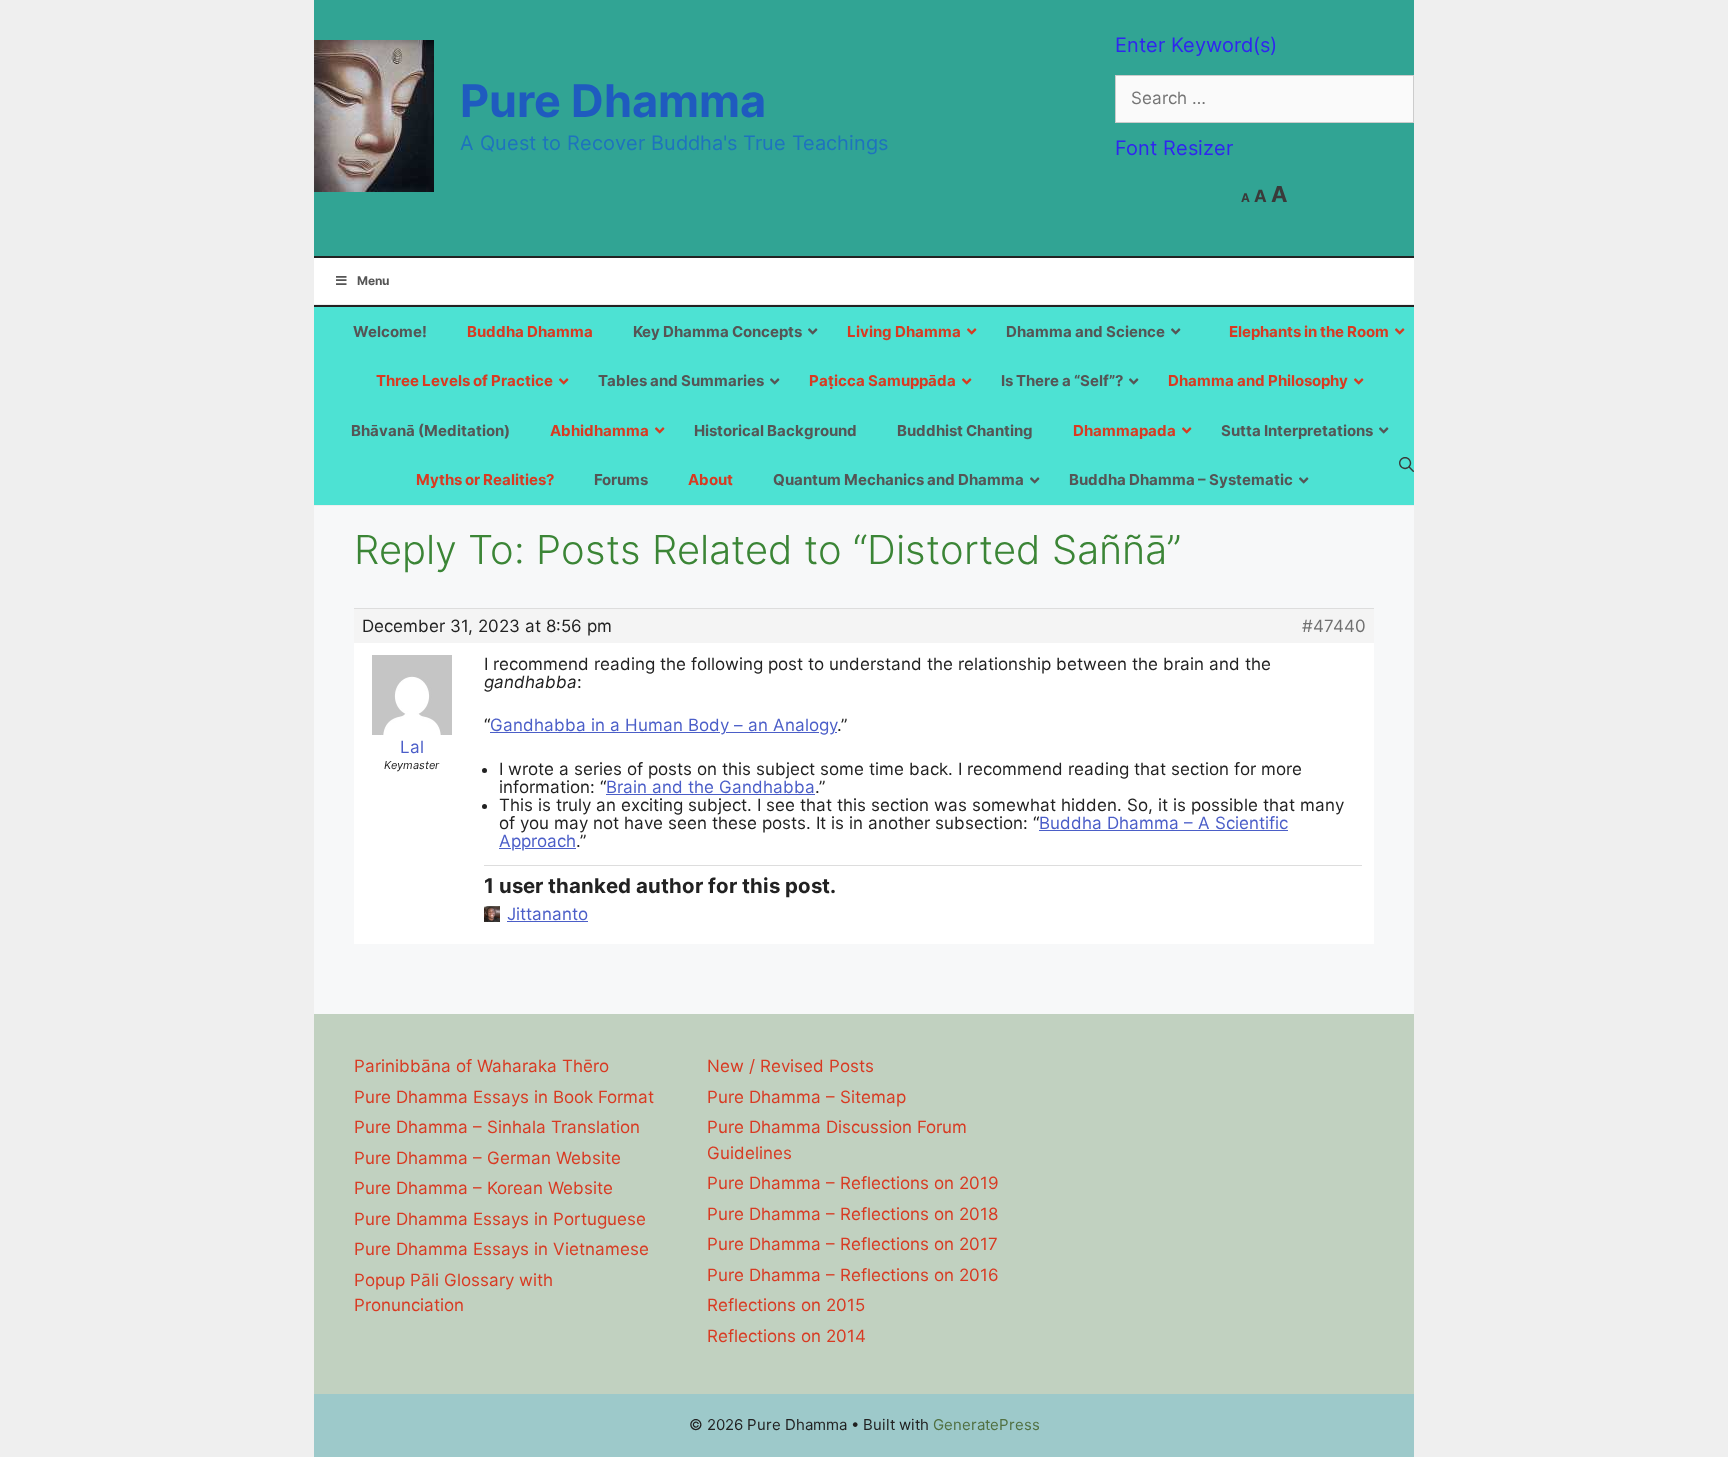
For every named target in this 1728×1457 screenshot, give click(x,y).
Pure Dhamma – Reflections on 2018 (852, 1214)
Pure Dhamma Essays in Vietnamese (501, 1249)
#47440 (1334, 626)
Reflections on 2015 (786, 1305)
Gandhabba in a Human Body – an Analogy (663, 725)
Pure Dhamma (613, 100)
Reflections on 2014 (786, 1336)
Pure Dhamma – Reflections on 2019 (853, 1183)
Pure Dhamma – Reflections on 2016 (853, 1275)
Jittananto (547, 914)
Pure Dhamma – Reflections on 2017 (852, 1244)
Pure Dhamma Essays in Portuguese (500, 1219)
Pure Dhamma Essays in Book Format (504, 1097)
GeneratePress (986, 1424)
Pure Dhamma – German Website (487, 1158)
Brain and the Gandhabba (710, 787)
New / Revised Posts (790, 1066)
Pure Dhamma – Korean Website (483, 1188)
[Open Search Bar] (1406, 464)
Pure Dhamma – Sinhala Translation (497, 1127)
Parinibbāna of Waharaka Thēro (481, 1066)
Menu (373, 280)
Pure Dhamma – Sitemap (806, 1097)
